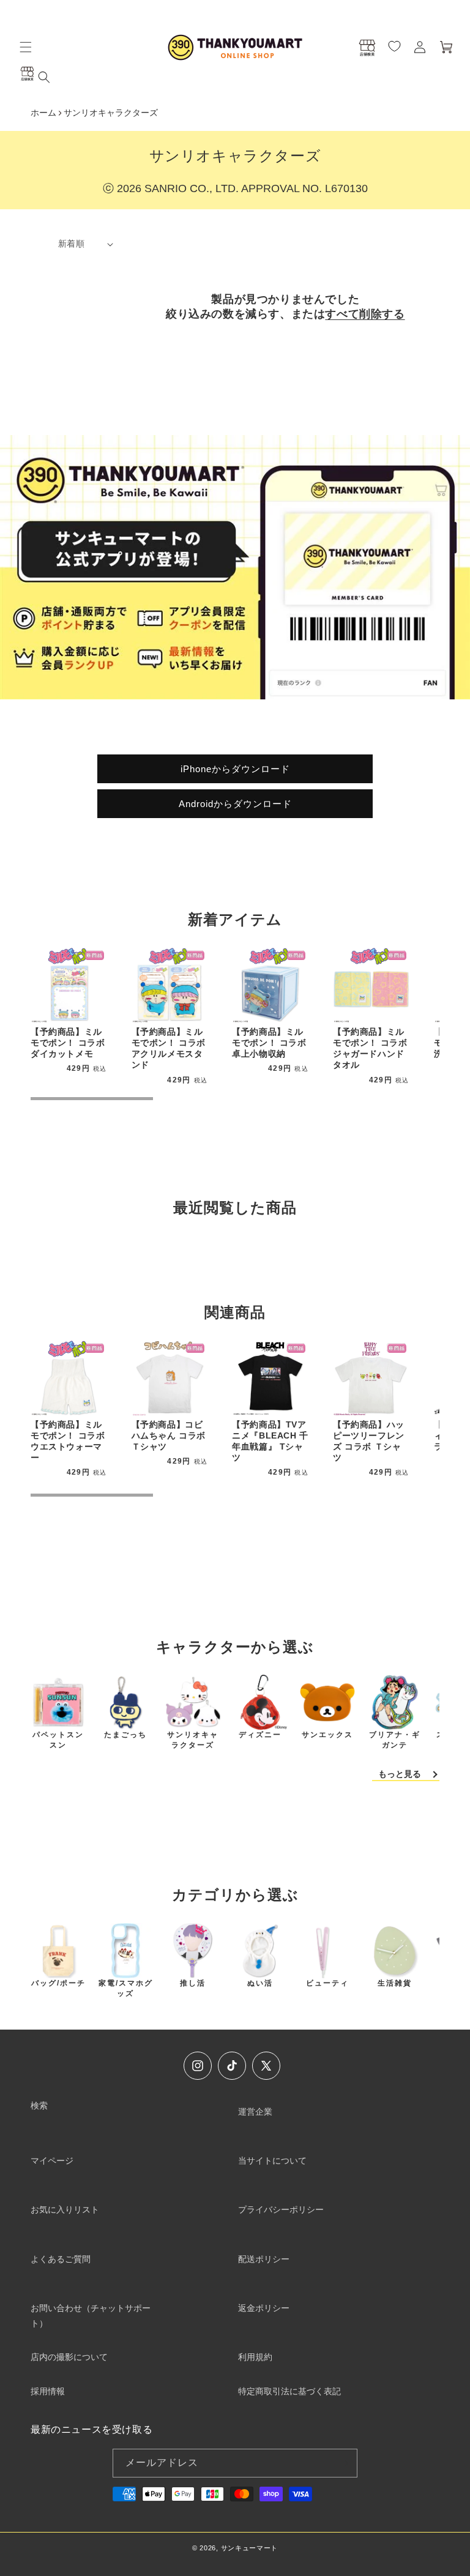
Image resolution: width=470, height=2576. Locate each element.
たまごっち (125, 1735)
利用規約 (255, 2357)
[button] (26, 47)
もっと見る (400, 1774)
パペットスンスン (58, 1740)
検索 (39, 2105)
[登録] (343, 2463)
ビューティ (327, 1983)
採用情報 (48, 2391)
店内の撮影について (69, 2357)
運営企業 (255, 2112)
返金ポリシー (264, 2308)
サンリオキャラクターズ (193, 1740)
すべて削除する (365, 314)
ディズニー (260, 1735)
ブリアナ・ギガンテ (395, 1740)
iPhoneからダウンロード (235, 768)
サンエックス (327, 1735)
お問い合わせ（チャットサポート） (91, 2316)
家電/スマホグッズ (126, 1988)
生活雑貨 (395, 1983)
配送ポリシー (264, 2259)
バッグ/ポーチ (58, 1983)
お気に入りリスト (65, 2209)
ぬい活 (260, 1983)
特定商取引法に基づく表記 (289, 2391)
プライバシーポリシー (281, 2209)
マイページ (52, 2161)
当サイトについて (272, 2161)
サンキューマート (250, 2548)
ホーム (43, 113)
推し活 (193, 1983)
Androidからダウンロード (235, 803)
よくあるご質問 (61, 2259)
